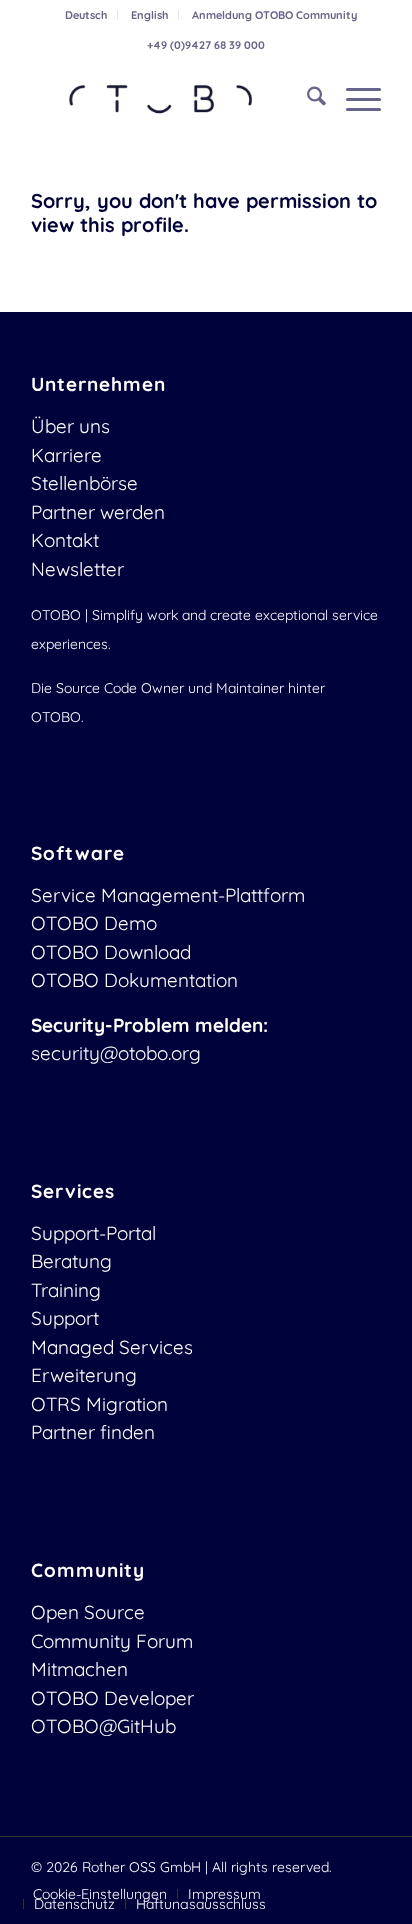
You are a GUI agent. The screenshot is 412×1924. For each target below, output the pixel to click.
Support (65, 1318)
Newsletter (77, 569)
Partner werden (98, 512)
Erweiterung (84, 1375)
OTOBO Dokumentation (134, 980)
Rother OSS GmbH (141, 1867)
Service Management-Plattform (168, 895)
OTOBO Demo (94, 923)
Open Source (88, 1612)
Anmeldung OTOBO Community (274, 15)
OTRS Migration (99, 1404)
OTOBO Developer (112, 1698)
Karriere (66, 455)
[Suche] (306, 99)
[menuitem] (86, 15)
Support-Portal (93, 1233)
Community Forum (112, 1641)
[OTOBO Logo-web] (171, 99)
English (149, 15)
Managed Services (112, 1347)
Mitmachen (79, 1669)
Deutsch (86, 15)
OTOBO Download (111, 952)
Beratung (71, 1261)
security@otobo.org (116, 1053)
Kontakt (65, 540)
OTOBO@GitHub (103, 1726)
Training (66, 1290)
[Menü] (353, 99)
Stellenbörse (84, 483)
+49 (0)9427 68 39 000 (206, 45)
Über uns (70, 426)
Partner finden (93, 1432)
